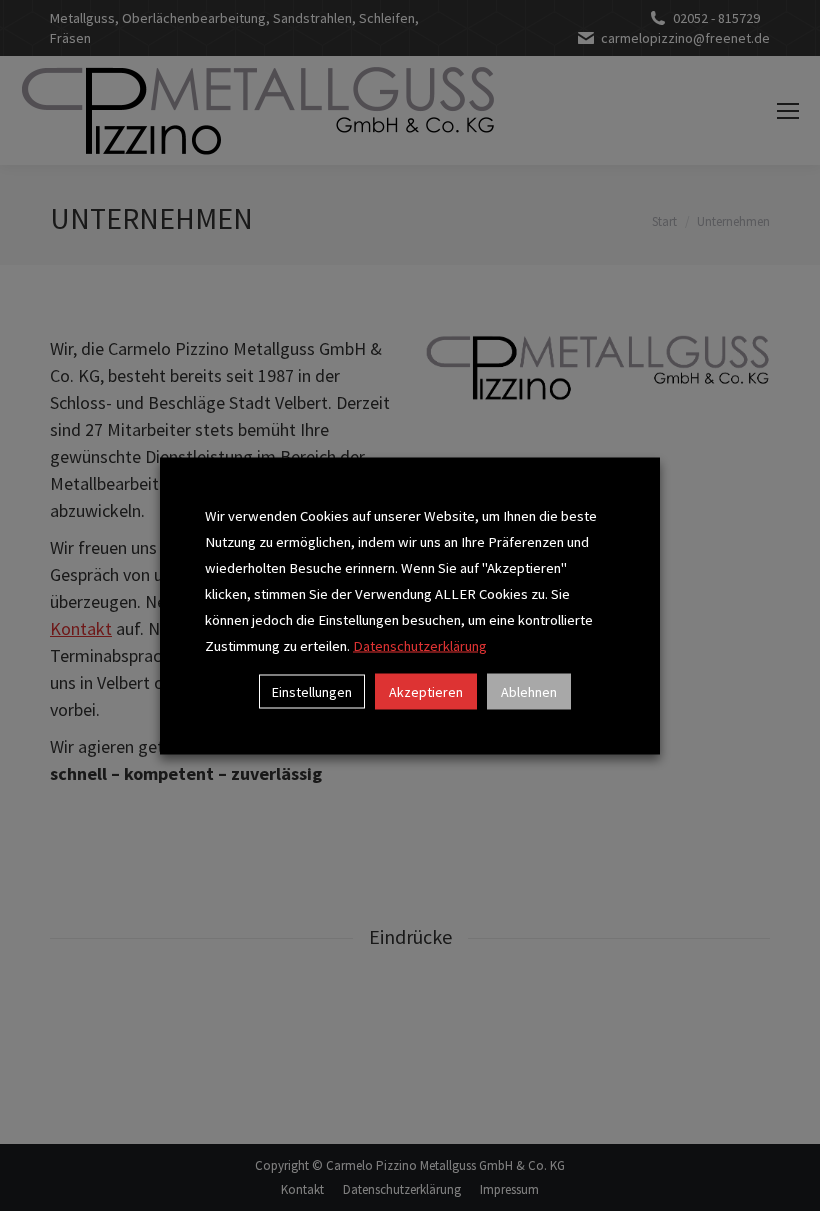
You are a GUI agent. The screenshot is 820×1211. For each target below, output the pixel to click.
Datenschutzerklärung (420, 645)
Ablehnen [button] (529, 691)
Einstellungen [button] (312, 691)
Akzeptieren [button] (426, 691)
